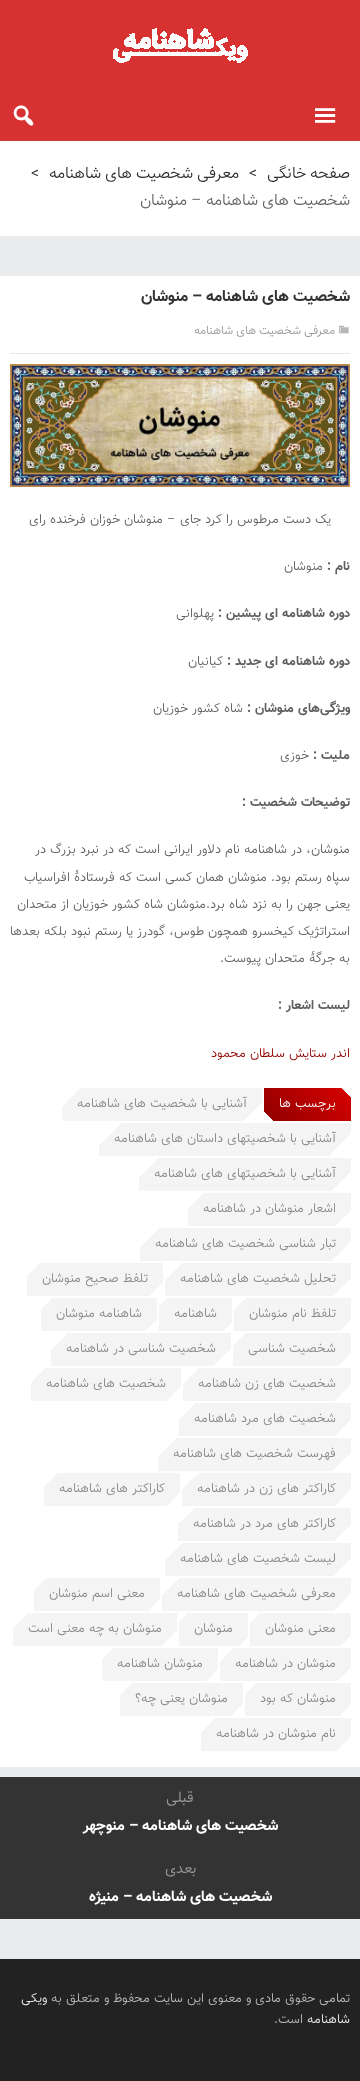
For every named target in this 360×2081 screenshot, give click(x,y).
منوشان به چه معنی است (95, 1629)
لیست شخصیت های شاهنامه (258, 1559)
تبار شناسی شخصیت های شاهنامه (245, 1244)
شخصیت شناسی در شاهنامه (141, 1349)
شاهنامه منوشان (99, 1314)
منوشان (213, 1629)
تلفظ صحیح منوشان (95, 1279)
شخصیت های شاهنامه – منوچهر (180, 1826)
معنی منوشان (300, 1629)
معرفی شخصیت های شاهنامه (144, 174)
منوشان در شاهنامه (285, 1664)
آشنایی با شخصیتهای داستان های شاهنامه (225, 1139)
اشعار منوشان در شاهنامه (269, 1209)
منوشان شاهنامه (160, 1664)
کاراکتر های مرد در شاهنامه (264, 1524)
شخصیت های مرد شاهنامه (265, 1419)
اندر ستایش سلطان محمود (280, 1054)
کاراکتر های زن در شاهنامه (266, 1489)
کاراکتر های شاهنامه (112, 1489)
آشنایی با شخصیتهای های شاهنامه (245, 1174)
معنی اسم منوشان (97, 1594)
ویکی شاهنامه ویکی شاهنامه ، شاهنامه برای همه (180, 45)
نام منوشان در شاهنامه (276, 1734)
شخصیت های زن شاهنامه (267, 1384)
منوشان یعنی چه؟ (181, 1699)
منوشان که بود (298, 1699)
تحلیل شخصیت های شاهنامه (258, 1279)
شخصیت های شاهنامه (106, 1384)
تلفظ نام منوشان (292, 1314)
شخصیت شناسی (292, 1349)
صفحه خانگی (308, 174)
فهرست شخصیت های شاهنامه (254, 1454)
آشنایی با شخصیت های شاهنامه (162, 1104)
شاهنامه (195, 1314)
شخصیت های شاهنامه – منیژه (180, 1897)
